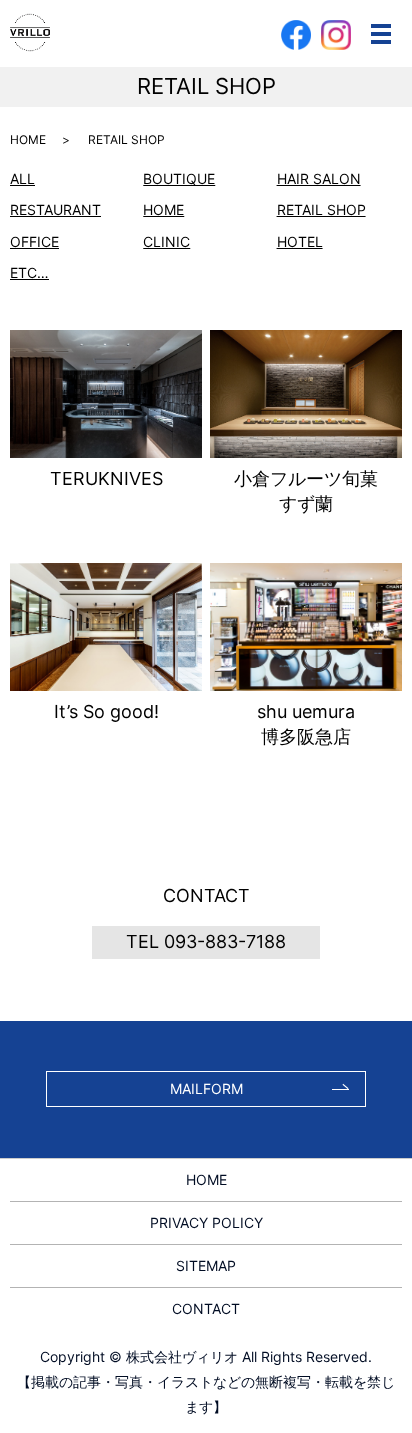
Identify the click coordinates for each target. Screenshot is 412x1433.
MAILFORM (206, 1088)
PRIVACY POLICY (206, 1222)
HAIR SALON (319, 178)
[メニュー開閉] (381, 34)
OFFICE (34, 241)
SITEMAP (206, 1265)
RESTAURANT (55, 209)
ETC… (29, 272)
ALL (22, 178)
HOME (28, 139)
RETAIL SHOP (321, 209)
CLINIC (166, 241)
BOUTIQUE (179, 178)
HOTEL (300, 241)
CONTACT (206, 1308)
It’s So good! (106, 711)
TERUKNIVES (106, 478)
